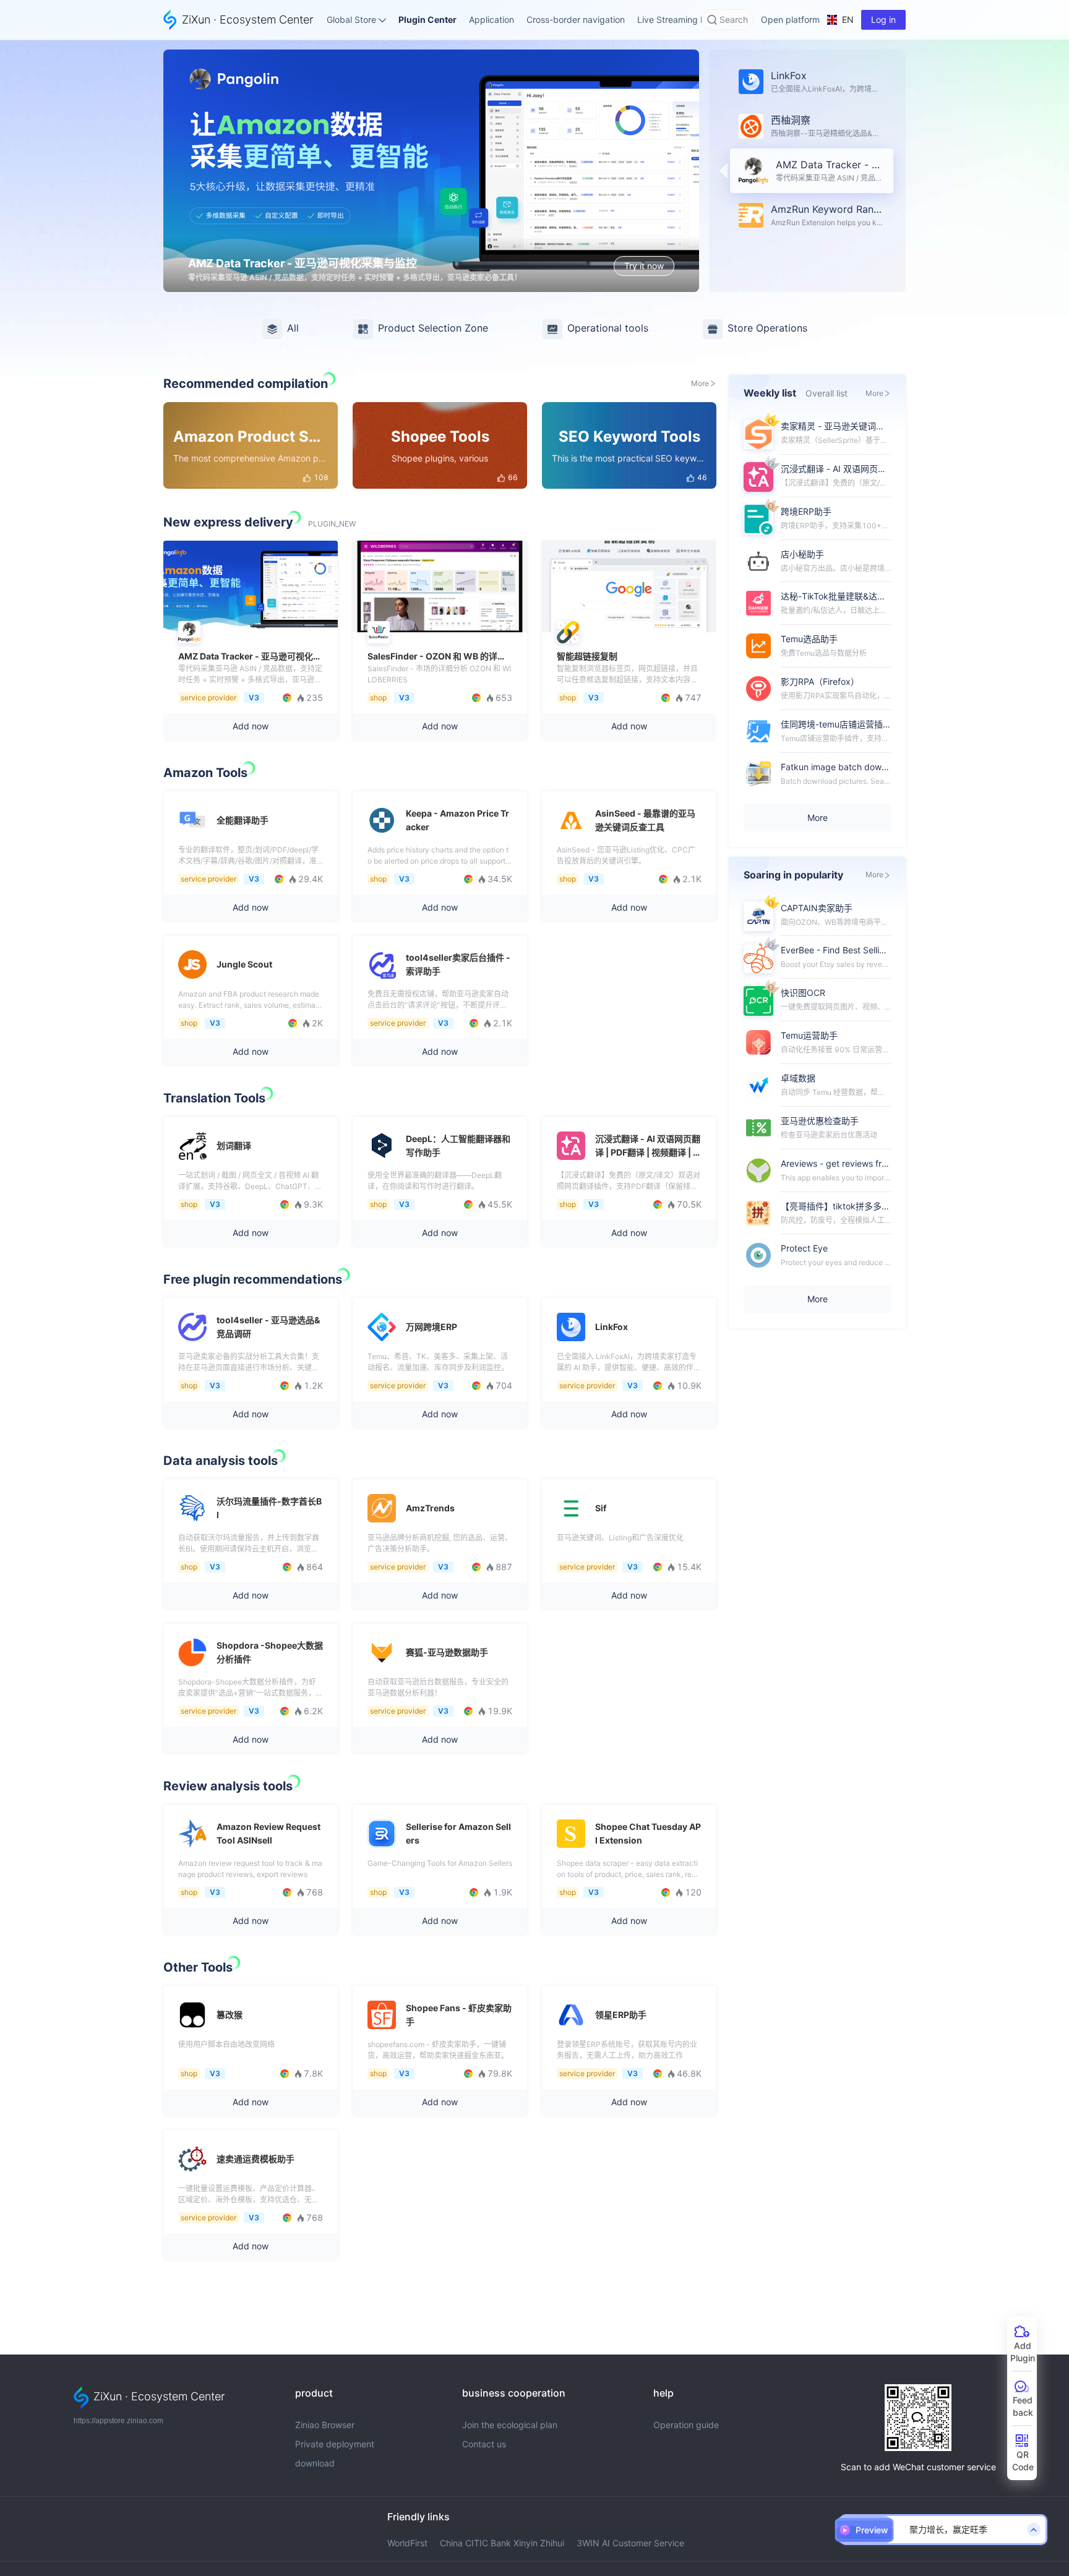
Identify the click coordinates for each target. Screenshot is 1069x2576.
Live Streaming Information (692, 19)
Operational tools (608, 328)
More (700, 383)
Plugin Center (427, 19)
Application (492, 19)
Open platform (790, 19)
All (293, 328)
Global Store (351, 19)
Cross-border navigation (576, 19)
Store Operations (767, 328)
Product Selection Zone (433, 328)
